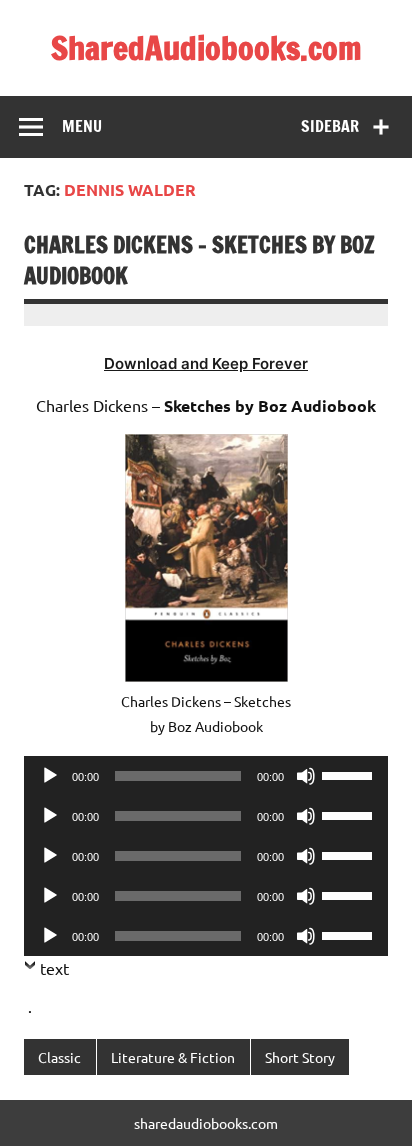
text (54, 968)
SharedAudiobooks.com (206, 48)
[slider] (350, 774)
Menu (82, 126)
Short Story (300, 1057)
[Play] (50, 776)
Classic (59, 1057)
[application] (206, 776)
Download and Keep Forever (206, 363)
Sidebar (330, 126)
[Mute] (306, 776)
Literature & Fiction (173, 1057)
